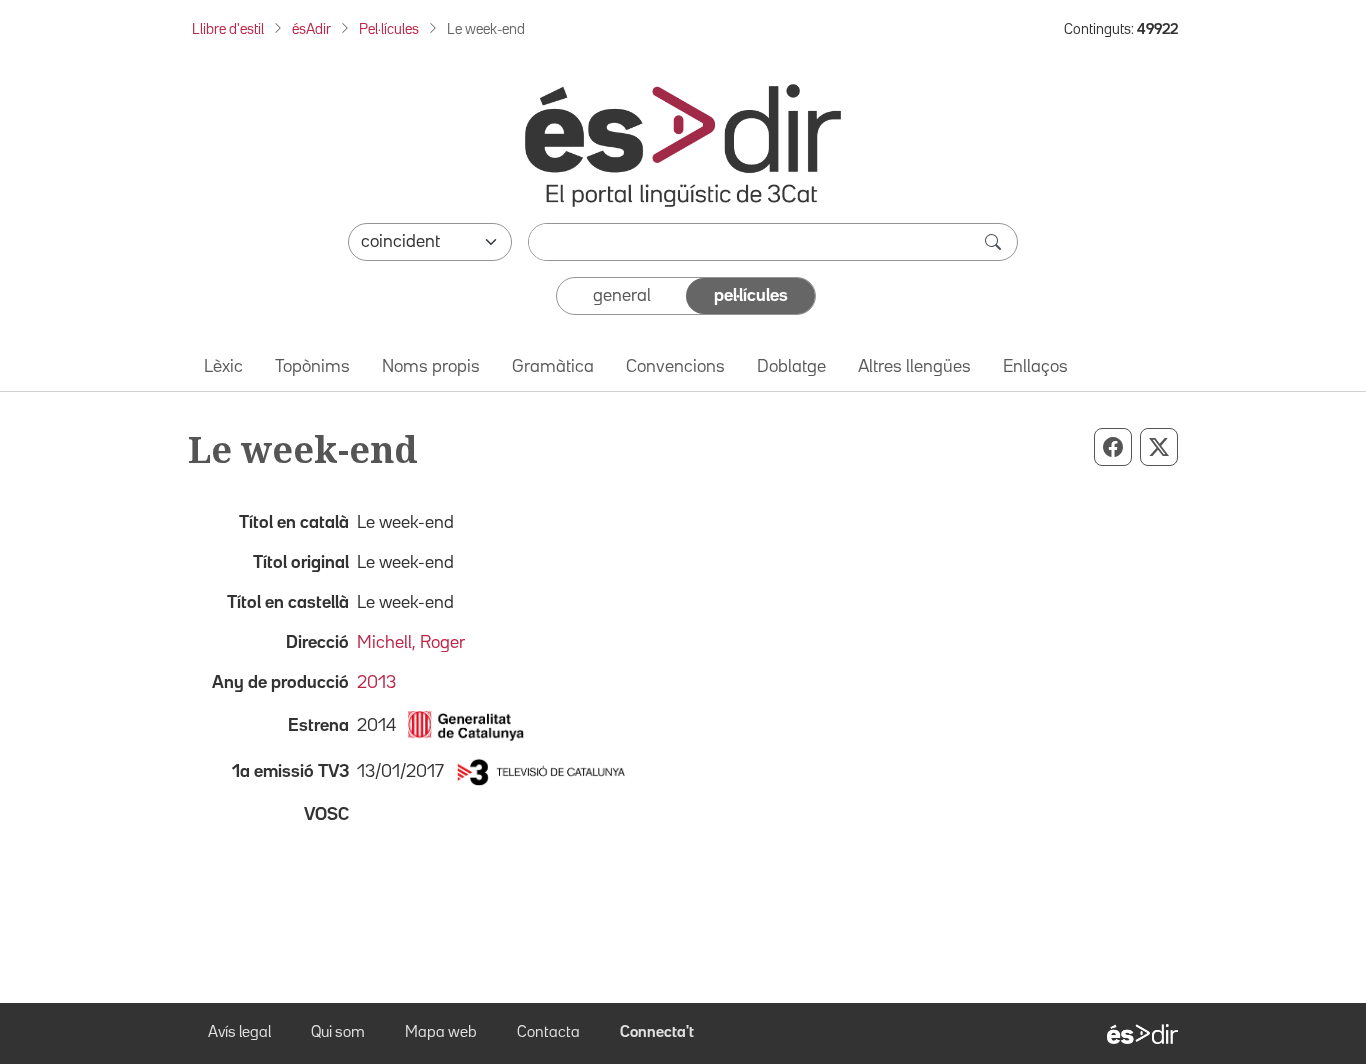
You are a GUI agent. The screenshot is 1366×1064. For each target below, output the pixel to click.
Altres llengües (914, 367)
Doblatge (791, 367)
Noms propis (431, 367)
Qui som (338, 1033)
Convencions (675, 367)
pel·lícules (751, 296)
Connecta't (657, 1033)
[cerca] (995, 242)
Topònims (312, 367)
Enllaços (1035, 367)
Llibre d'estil (228, 29)
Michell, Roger (411, 643)
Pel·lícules (389, 29)
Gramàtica (553, 367)
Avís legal (239, 1033)
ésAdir (311, 29)
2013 (376, 683)
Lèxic (223, 367)
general (622, 296)
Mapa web (441, 1033)
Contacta (548, 1033)
